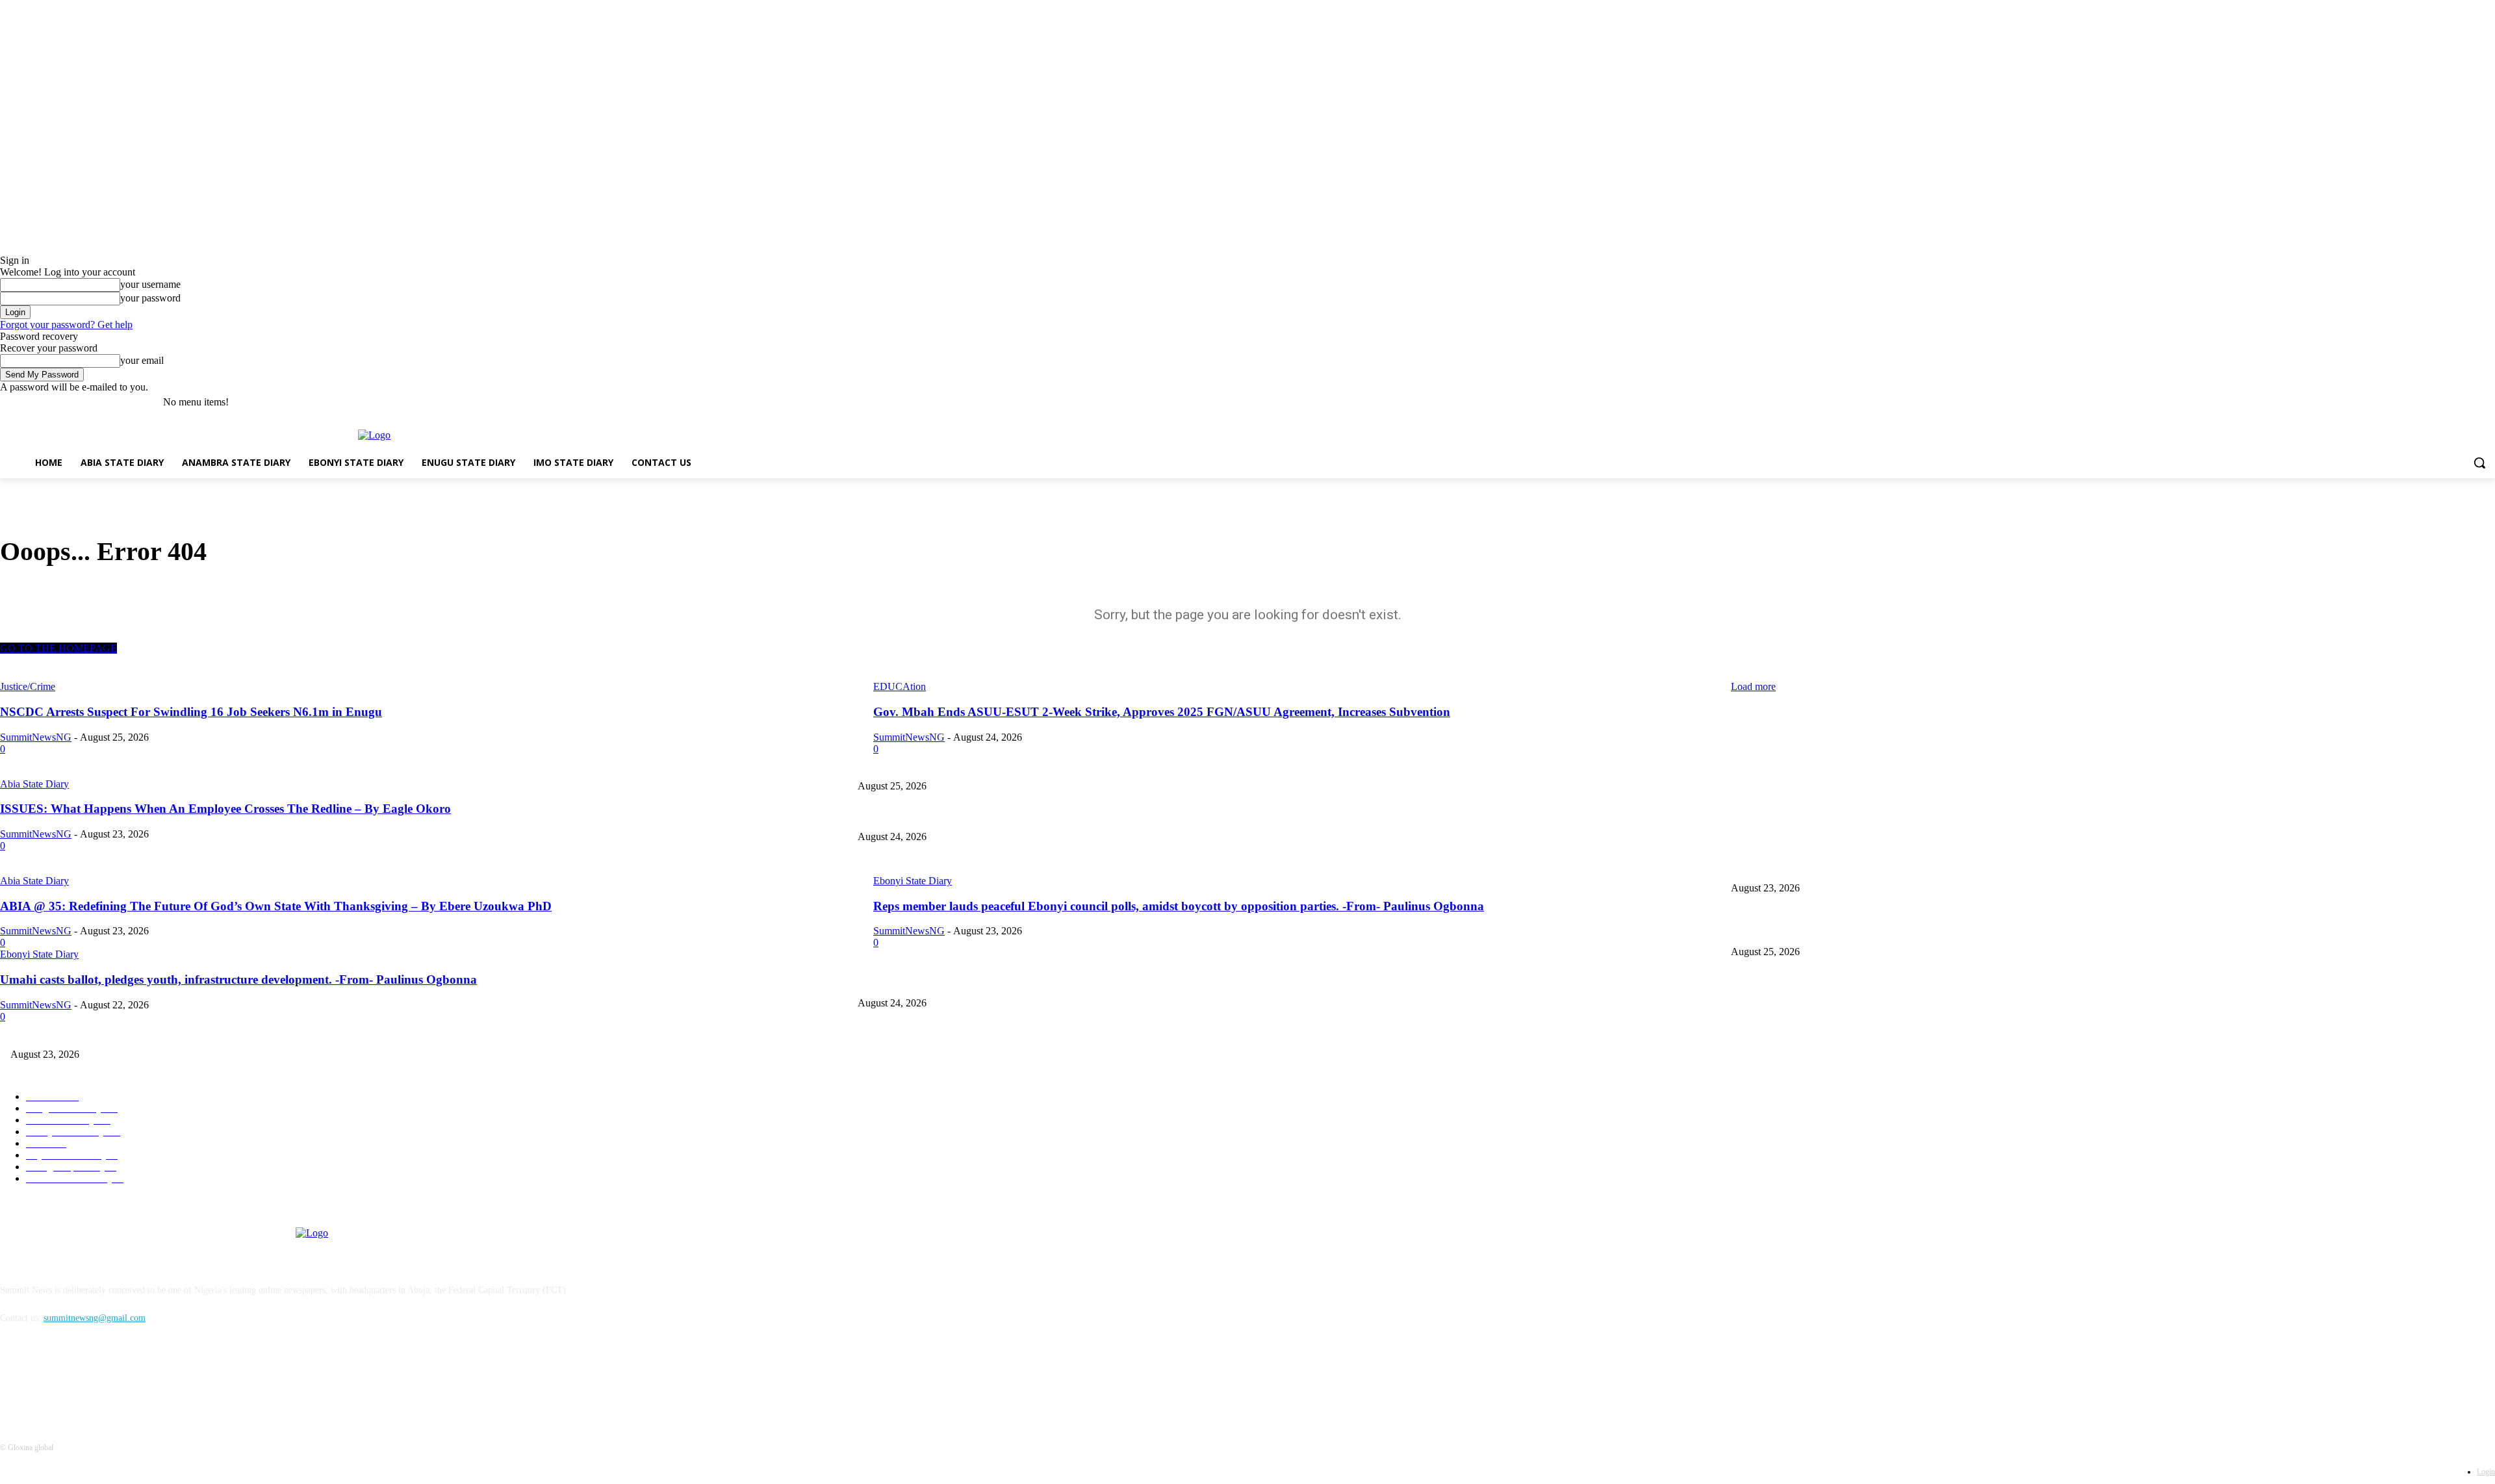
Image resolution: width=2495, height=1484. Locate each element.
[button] (2479, 463)
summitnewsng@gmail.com (95, 1318)
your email (142, 360)
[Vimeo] (2469, 403)
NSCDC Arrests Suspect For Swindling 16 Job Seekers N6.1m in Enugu (1864, 764)
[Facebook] (2415, 403)
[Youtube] (2488, 403)
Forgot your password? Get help (66, 325)
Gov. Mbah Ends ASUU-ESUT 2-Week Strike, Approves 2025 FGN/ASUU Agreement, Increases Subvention (1059, 816)
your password (150, 298)
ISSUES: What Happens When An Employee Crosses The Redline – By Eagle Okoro (1014, 866)
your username (150, 284)
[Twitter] (2452, 403)
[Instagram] (2434, 403)
